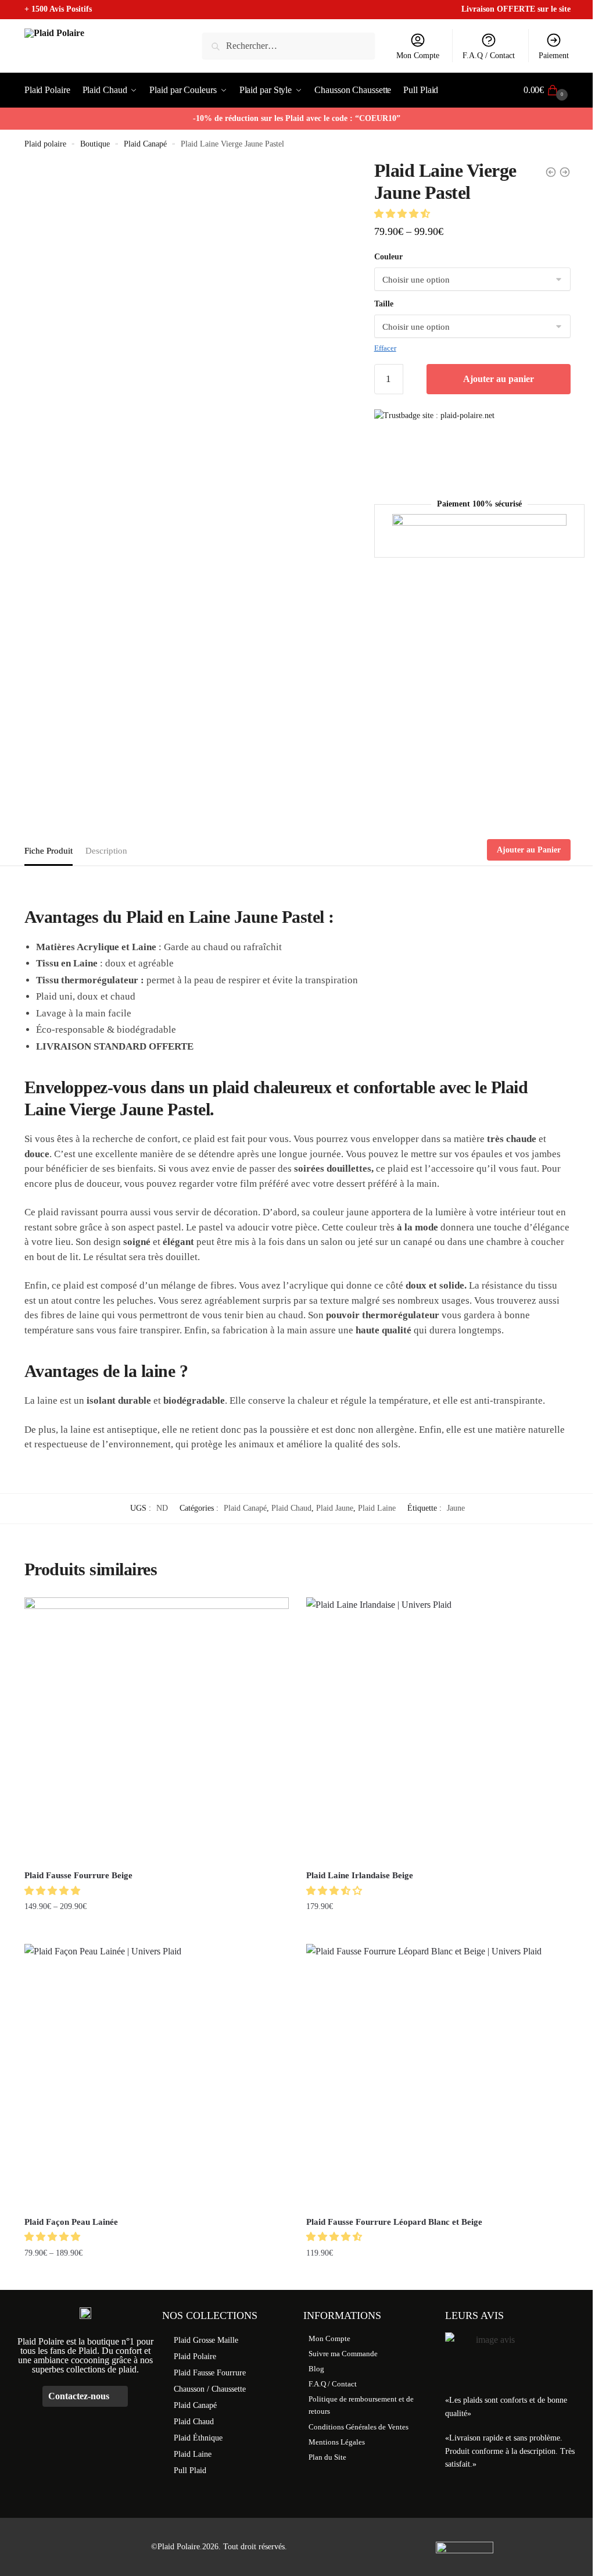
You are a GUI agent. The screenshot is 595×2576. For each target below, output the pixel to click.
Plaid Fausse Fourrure (210, 2373)
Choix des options (157, 1930)
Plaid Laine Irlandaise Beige (360, 1875)
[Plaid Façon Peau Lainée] (157, 2076)
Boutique (95, 144)
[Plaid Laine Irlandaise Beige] (438, 1730)
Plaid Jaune (335, 1508)
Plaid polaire (45, 144)
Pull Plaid (190, 2470)
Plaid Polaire (195, 2356)
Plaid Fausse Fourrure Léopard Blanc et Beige (394, 2222)
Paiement (554, 56)
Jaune (456, 1508)
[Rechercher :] (289, 46)
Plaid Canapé (145, 144)
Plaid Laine (377, 1508)
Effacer (385, 348)
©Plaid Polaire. (177, 2547)
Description (106, 851)
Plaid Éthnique (198, 2438)
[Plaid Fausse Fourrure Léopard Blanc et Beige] (438, 2076)
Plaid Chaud (291, 1508)
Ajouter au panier (499, 379)
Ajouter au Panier (529, 850)
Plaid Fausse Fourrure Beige (78, 1875)
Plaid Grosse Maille (206, 2340)
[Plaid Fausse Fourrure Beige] (157, 1730)
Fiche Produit (49, 851)
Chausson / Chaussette (210, 2389)
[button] (403, 214)
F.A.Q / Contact (489, 56)
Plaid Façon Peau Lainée (71, 2222)
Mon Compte (418, 56)
